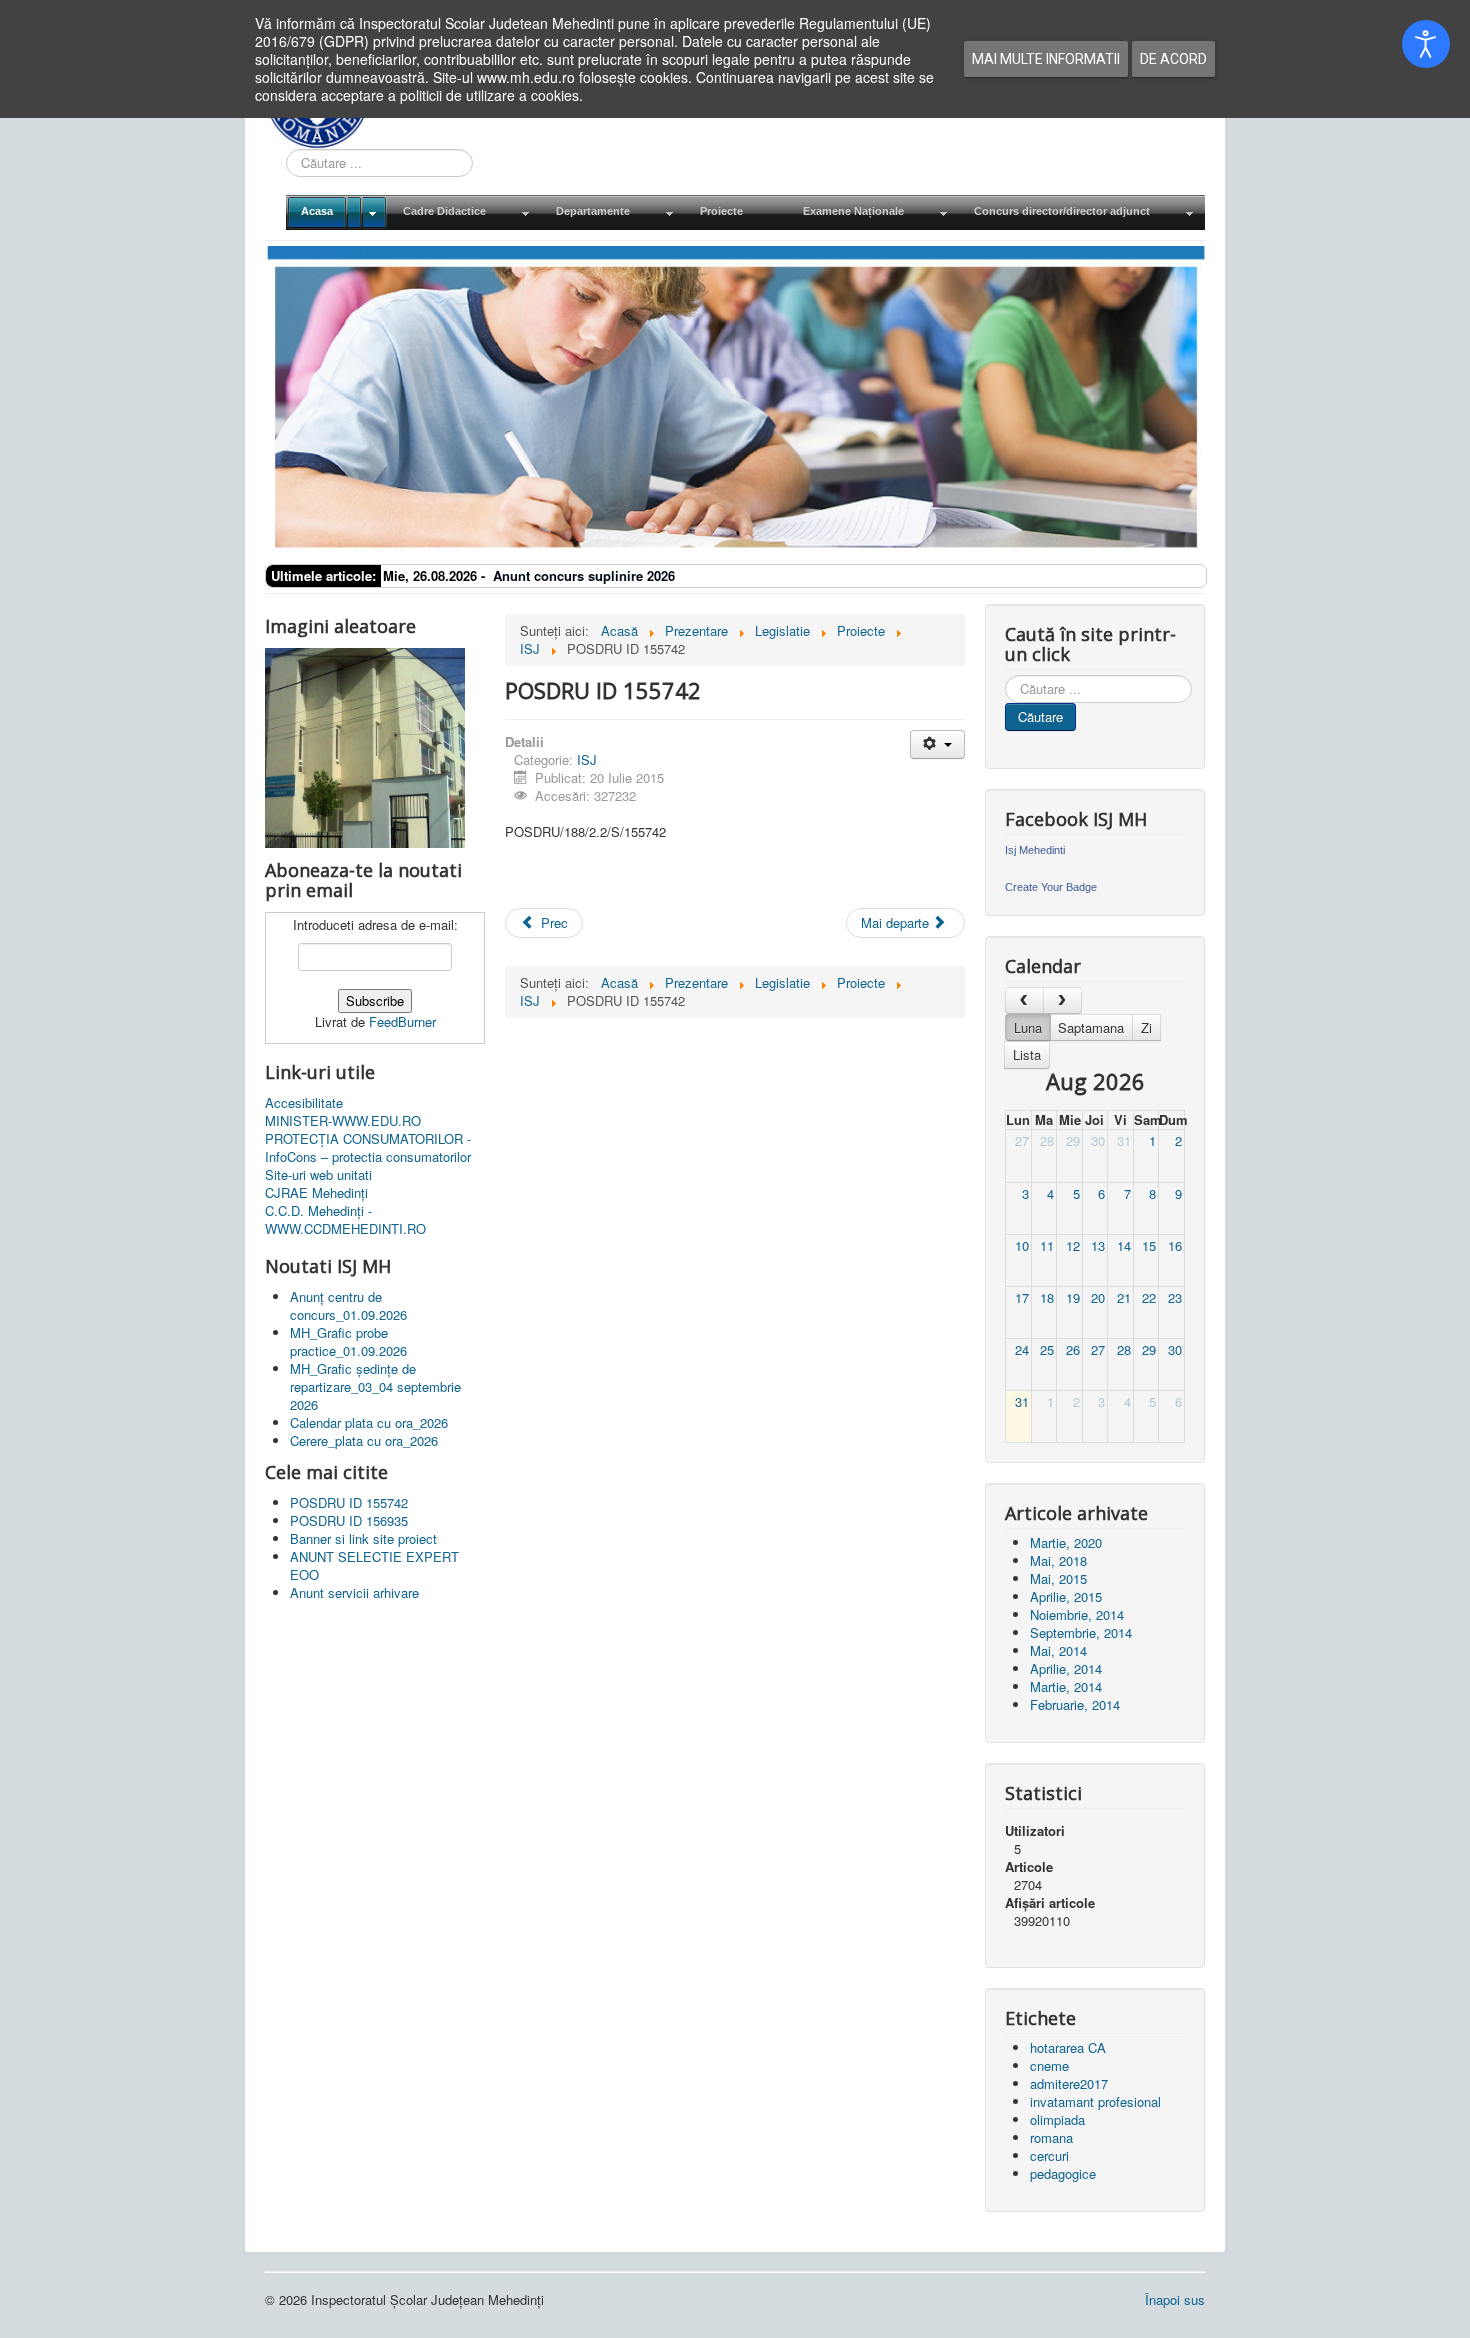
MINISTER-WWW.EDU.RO (343, 1121)
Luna (1028, 1027)
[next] (1062, 1000)
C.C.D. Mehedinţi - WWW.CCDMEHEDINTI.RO (345, 1220)
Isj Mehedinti (1035, 850)
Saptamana (1091, 1027)
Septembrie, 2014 (1081, 1632)
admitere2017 (1069, 2083)
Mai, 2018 (1058, 1560)
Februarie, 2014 (1075, 1704)
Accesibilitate (304, 1103)
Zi (1146, 1027)
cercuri (1049, 2155)
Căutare (1040, 716)
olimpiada (1057, 2119)
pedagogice (1063, 2173)
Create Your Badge (1051, 887)
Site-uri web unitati (318, 1175)
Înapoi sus (1175, 2299)
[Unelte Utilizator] (937, 744)
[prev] (1024, 1000)
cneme (1049, 2065)
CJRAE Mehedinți (316, 1193)
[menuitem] (337, 212)
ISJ (587, 759)
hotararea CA (1068, 2047)
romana (1051, 2137)
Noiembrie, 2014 (1077, 1614)
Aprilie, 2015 (1066, 1596)
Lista (1027, 1054)
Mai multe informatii (1046, 59)
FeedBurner (402, 1021)
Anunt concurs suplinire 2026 (584, 575)
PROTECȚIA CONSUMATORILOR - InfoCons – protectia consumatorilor (368, 1148)
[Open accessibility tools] (1426, 44)
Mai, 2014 (1058, 1650)
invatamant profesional (1095, 2101)
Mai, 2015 (1058, 1578)
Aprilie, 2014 (1066, 1668)
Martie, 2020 (1066, 1542)
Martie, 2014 (1066, 1686)
